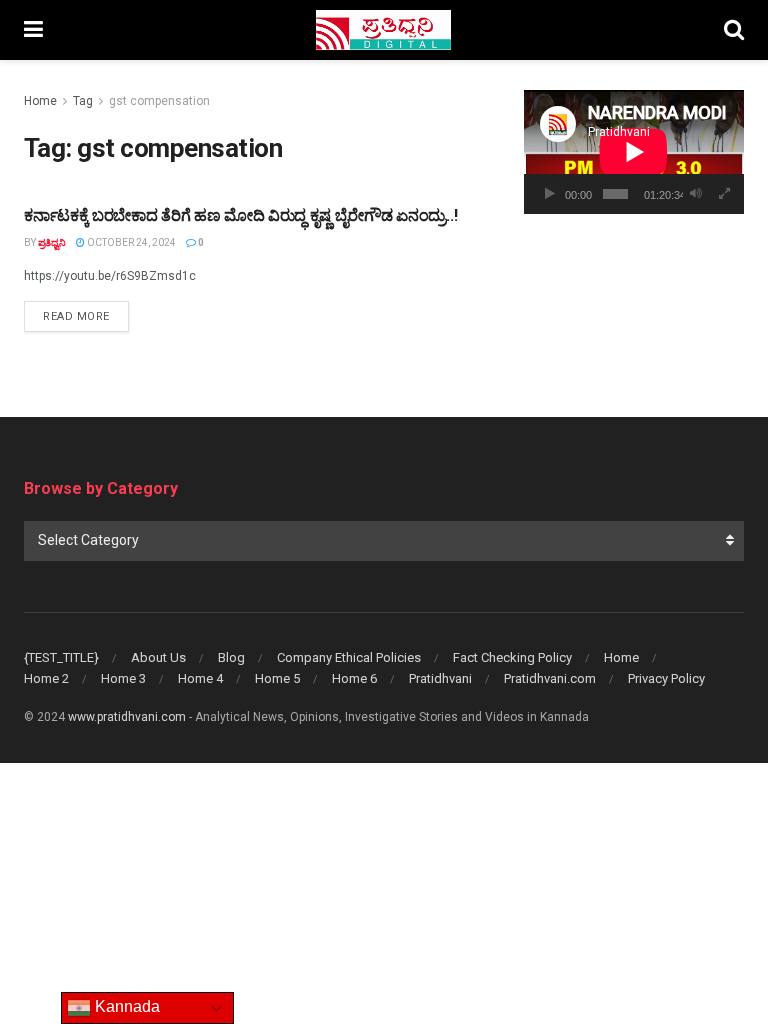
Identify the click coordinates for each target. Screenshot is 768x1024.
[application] (634, 152)
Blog (231, 657)
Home (40, 101)
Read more (86, 316)
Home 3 (123, 678)
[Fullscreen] (725, 194)
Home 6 (354, 678)
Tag (83, 101)
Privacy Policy (666, 678)
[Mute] (696, 194)
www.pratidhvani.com (127, 717)
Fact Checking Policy (512, 657)
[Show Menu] (33, 30)
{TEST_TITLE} (61, 657)
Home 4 (200, 678)
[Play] (550, 194)
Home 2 (46, 678)
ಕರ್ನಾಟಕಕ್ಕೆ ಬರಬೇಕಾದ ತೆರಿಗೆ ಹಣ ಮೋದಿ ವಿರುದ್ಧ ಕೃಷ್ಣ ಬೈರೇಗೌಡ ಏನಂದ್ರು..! (240, 215)
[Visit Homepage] (383, 30)
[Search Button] (734, 30)
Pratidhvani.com (550, 678)
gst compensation (159, 101)
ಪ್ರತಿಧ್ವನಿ (52, 242)
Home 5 (277, 678)
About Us (158, 657)
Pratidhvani (440, 678)
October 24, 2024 (130, 242)
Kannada (125, 1006)
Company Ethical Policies (349, 657)
